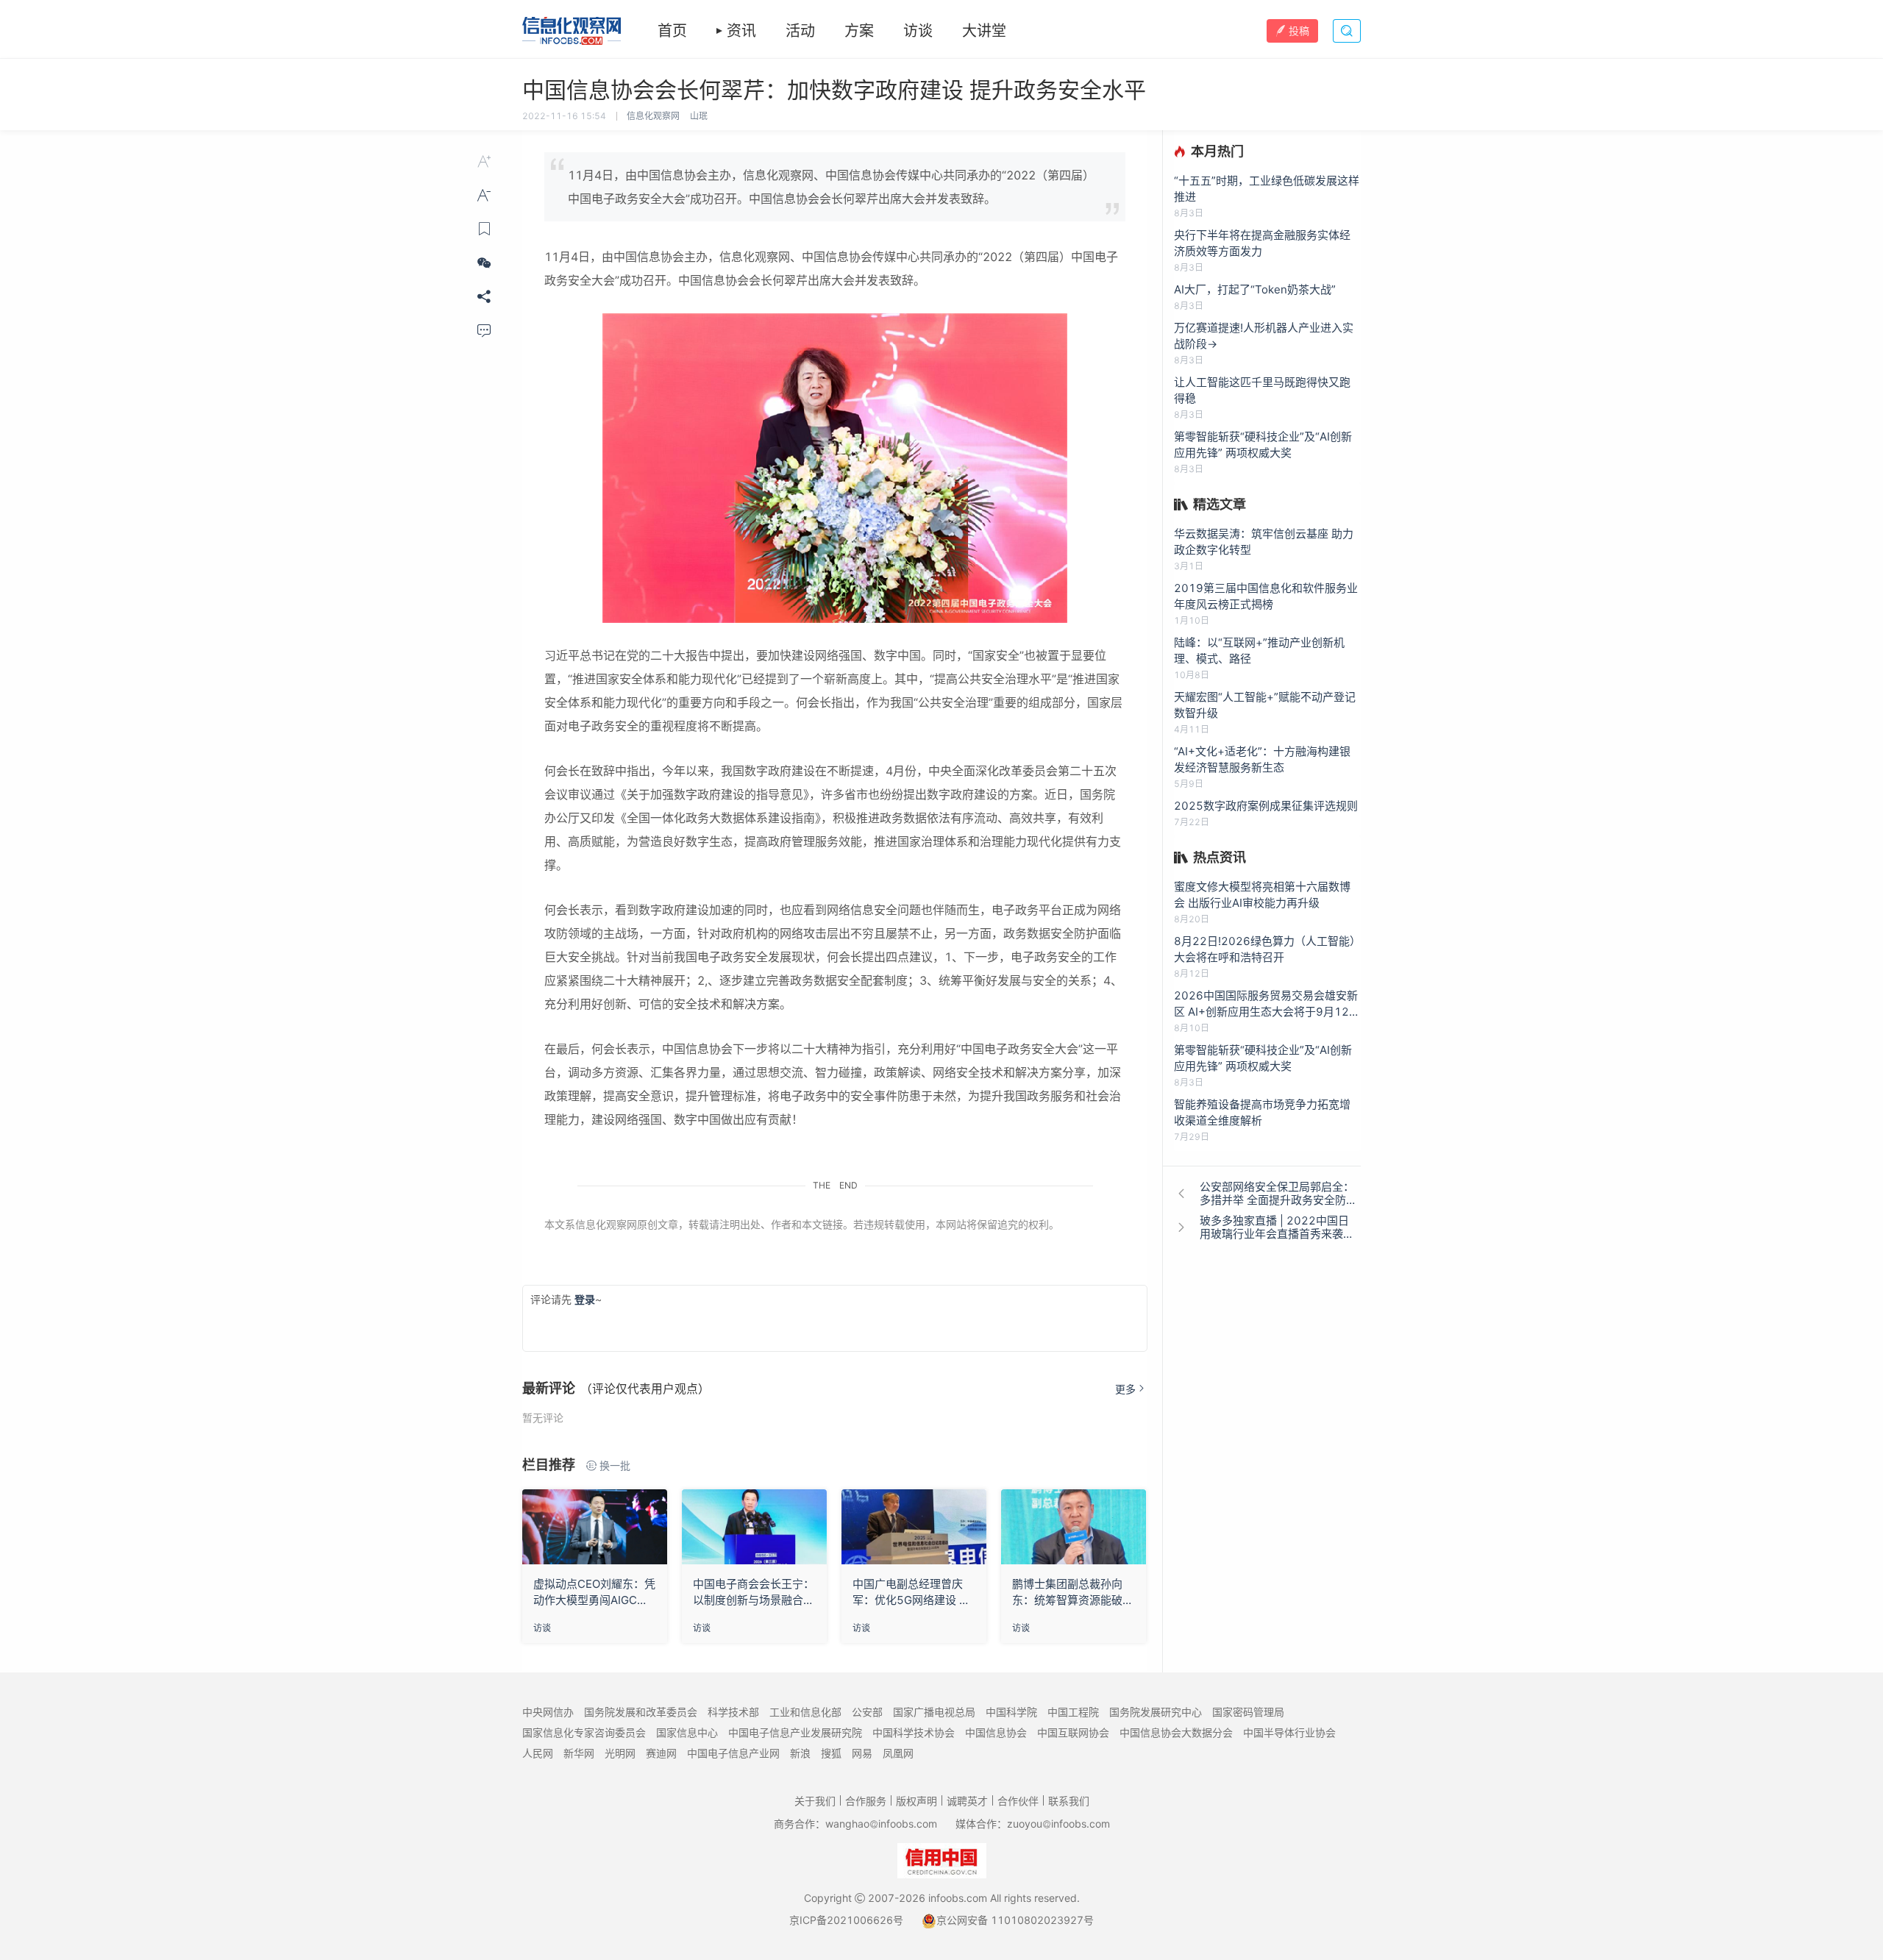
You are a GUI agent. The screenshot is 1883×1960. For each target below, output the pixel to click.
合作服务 (866, 1801)
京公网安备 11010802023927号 (1015, 1920)
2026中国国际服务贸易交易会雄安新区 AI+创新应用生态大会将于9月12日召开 (1267, 1004)
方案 (859, 31)
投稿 (1299, 31)
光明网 (620, 1753)
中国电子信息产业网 (733, 1753)
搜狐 (831, 1753)
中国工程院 (1073, 1712)
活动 (800, 31)
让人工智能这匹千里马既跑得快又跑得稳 (1262, 390)
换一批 (615, 1465)
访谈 (918, 31)
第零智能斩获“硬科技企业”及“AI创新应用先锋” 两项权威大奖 (1263, 445)
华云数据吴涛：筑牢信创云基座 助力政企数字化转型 (1264, 542)
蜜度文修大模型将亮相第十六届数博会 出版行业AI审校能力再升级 (1262, 895)
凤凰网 (898, 1753)
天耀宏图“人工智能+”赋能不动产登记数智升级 (1265, 705)
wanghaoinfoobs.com (881, 1824)
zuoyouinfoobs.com (1058, 1824)
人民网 (538, 1753)
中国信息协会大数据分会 (1176, 1732)
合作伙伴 (1018, 1801)
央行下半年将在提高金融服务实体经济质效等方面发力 (1262, 243)
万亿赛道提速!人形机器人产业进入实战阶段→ (1264, 336)
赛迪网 (661, 1753)
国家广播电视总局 (934, 1712)
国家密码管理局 (1248, 1712)
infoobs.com (958, 1898)
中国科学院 (1011, 1712)
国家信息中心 (687, 1732)
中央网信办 (548, 1712)
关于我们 (815, 1801)
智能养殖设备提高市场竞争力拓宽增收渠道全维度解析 (1262, 1112)
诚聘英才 (967, 1801)
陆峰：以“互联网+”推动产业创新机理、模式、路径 (1259, 651)
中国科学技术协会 (914, 1732)
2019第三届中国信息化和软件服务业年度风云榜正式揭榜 (1266, 596)
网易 (862, 1753)
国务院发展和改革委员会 (641, 1712)
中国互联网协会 (1073, 1732)
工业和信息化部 (805, 1712)
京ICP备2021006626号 (846, 1920)
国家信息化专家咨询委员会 (584, 1732)
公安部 (867, 1712)
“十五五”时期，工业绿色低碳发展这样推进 (1267, 189)
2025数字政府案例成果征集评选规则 (1266, 806)
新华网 (579, 1753)
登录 (585, 1299)
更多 (1125, 1389)
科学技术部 (733, 1712)
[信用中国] (942, 1860)
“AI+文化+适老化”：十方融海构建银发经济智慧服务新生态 (1262, 759)
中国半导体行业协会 (1289, 1732)
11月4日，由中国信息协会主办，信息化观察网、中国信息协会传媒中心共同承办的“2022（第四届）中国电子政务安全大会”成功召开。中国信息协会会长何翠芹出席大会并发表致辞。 (831, 187)
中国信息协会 (996, 1732)
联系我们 (1069, 1801)
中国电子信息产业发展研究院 (795, 1732)
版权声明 (916, 1801)
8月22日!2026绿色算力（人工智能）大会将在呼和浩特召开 (1267, 949)
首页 (672, 31)
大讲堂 (984, 31)
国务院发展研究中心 (1156, 1712)
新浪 (800, 1753)
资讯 (741, 31)
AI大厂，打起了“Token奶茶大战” (1255, 289)
